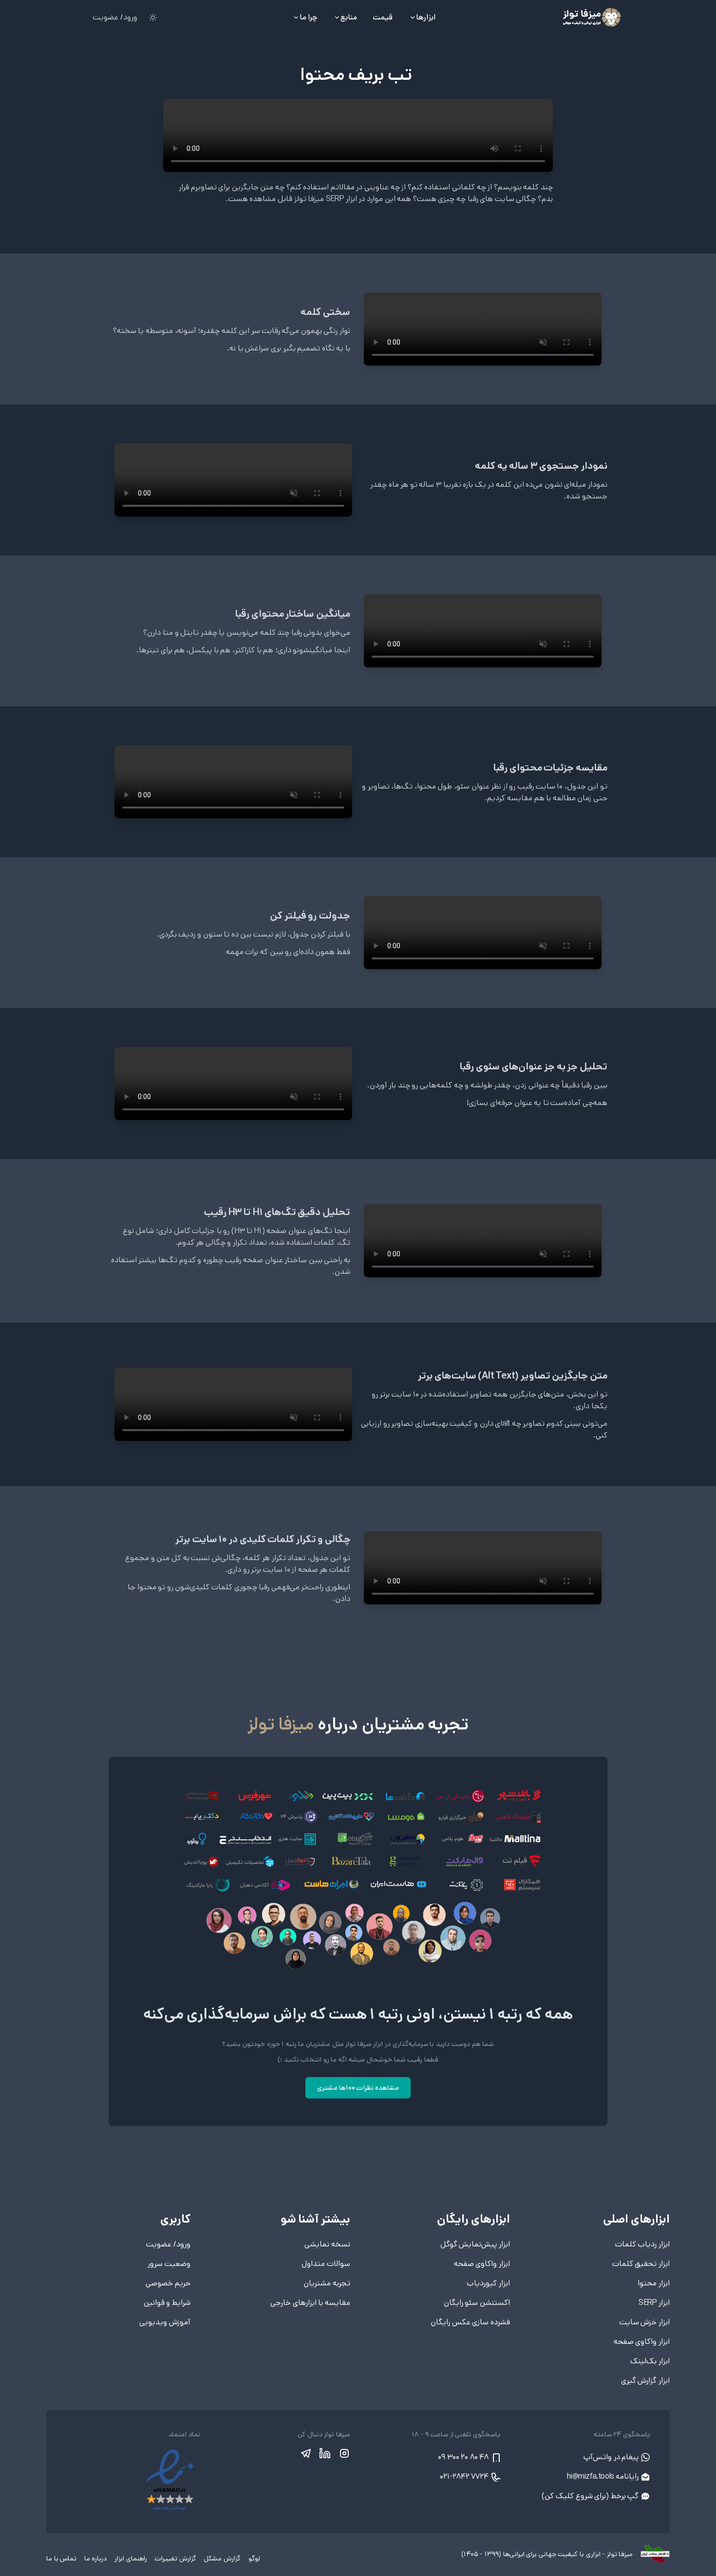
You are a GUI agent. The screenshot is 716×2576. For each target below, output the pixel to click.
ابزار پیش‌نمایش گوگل (475, 2244)
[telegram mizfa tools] (306, 2453)
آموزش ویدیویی (165, 2322)
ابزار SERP (654, 2303)
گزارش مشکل (221, 2558)
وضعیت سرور (169, 2264)
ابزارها (426, 17)
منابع (349, 17)
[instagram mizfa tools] (343, 2453)
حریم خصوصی (168, 2283)
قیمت (383, 17)
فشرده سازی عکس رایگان (470, 2322)
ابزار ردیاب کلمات (642, 2244)
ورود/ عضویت (115, 17)
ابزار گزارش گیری (645, 2381)
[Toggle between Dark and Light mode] (153, 18)
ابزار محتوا (654, 2283)
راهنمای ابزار (130, 2558)
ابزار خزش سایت (645, 2322)
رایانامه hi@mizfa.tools (604, 2476)
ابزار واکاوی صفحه (642, 2342)
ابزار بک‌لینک (650, 2361)
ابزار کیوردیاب (488, 2283)
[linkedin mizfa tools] (324, 2453)
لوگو (253, 2558)
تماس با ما (61, 2558)
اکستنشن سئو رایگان (477, 2303)
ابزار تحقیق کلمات (641, 2264)
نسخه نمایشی (327, 2244)
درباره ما (94, 2558)
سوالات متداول (326, 2264)
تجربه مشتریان (327, 2283)
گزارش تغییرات (175, 2558)
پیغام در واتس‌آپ (612, 2457)
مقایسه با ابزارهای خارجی (310, 2303)
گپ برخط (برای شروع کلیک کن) (591, 2496)
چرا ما (309, 17)
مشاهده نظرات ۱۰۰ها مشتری (358, 2088)
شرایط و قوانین (167, 2303)
